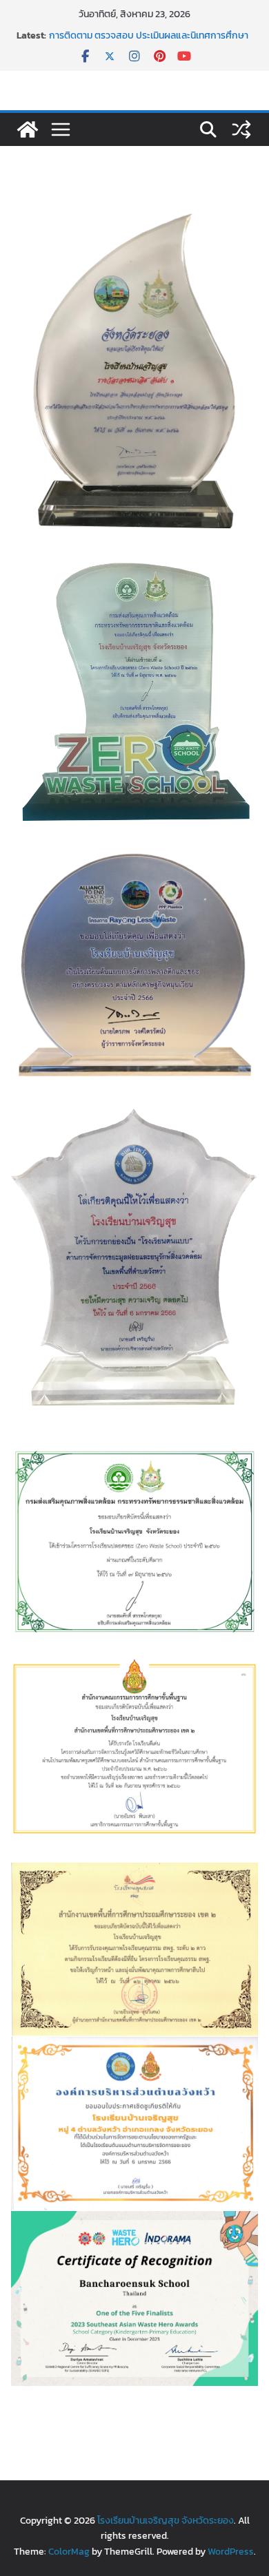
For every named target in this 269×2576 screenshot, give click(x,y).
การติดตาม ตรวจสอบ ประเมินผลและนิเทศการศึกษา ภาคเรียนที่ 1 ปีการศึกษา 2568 (149, 42)
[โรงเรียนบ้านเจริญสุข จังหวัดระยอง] (28, 129)
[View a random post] (241, 129)
